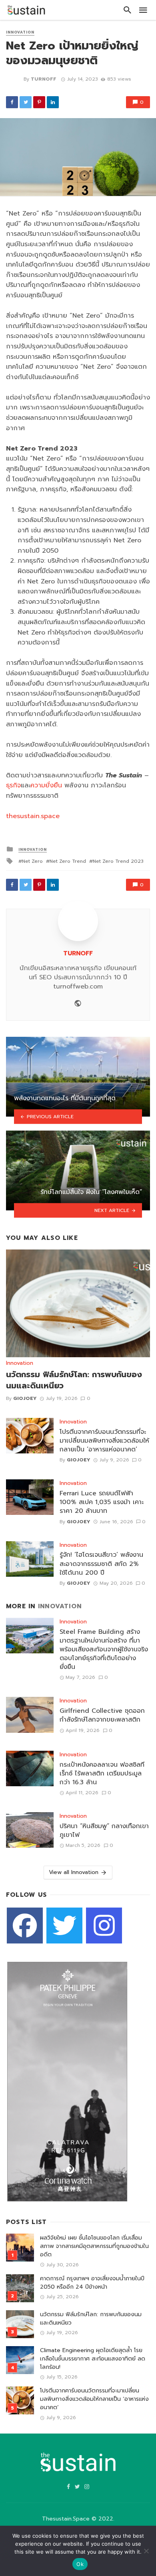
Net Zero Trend (68, 861)
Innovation (20, 33)
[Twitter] (64, 1926)
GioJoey (25, 1398)
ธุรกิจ (13, 785)
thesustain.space (33, 816)
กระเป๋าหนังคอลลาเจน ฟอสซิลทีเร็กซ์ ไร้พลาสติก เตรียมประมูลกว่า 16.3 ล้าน (102, 1773)
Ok (80, 2564)
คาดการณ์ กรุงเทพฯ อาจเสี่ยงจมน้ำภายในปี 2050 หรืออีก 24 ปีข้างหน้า (92, 2283)
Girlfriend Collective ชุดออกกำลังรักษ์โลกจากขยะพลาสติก (102, 1715)
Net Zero (32, 861)
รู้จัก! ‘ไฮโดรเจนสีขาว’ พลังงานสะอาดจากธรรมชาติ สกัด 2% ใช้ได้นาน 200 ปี (101, 1564)
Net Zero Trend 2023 (118, 861)
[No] (146, 2551)
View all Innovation (74, 1872)
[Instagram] (104, 1926)
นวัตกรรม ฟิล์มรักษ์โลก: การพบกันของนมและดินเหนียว (74, 1380)
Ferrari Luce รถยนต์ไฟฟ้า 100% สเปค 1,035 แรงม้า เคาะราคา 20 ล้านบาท (102, 1502)
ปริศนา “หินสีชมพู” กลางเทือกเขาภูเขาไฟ (104, 1831)
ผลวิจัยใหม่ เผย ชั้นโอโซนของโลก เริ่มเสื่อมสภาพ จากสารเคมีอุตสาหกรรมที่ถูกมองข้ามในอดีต (94, 2246)
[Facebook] (25, 1926)
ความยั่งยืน (46, 785)
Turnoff (44, 79)
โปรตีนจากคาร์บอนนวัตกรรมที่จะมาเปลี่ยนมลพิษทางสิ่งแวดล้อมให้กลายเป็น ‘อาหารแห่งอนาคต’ (104, 1441)
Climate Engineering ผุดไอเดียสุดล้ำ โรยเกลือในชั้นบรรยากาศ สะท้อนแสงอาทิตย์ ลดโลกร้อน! (93, 2359)
